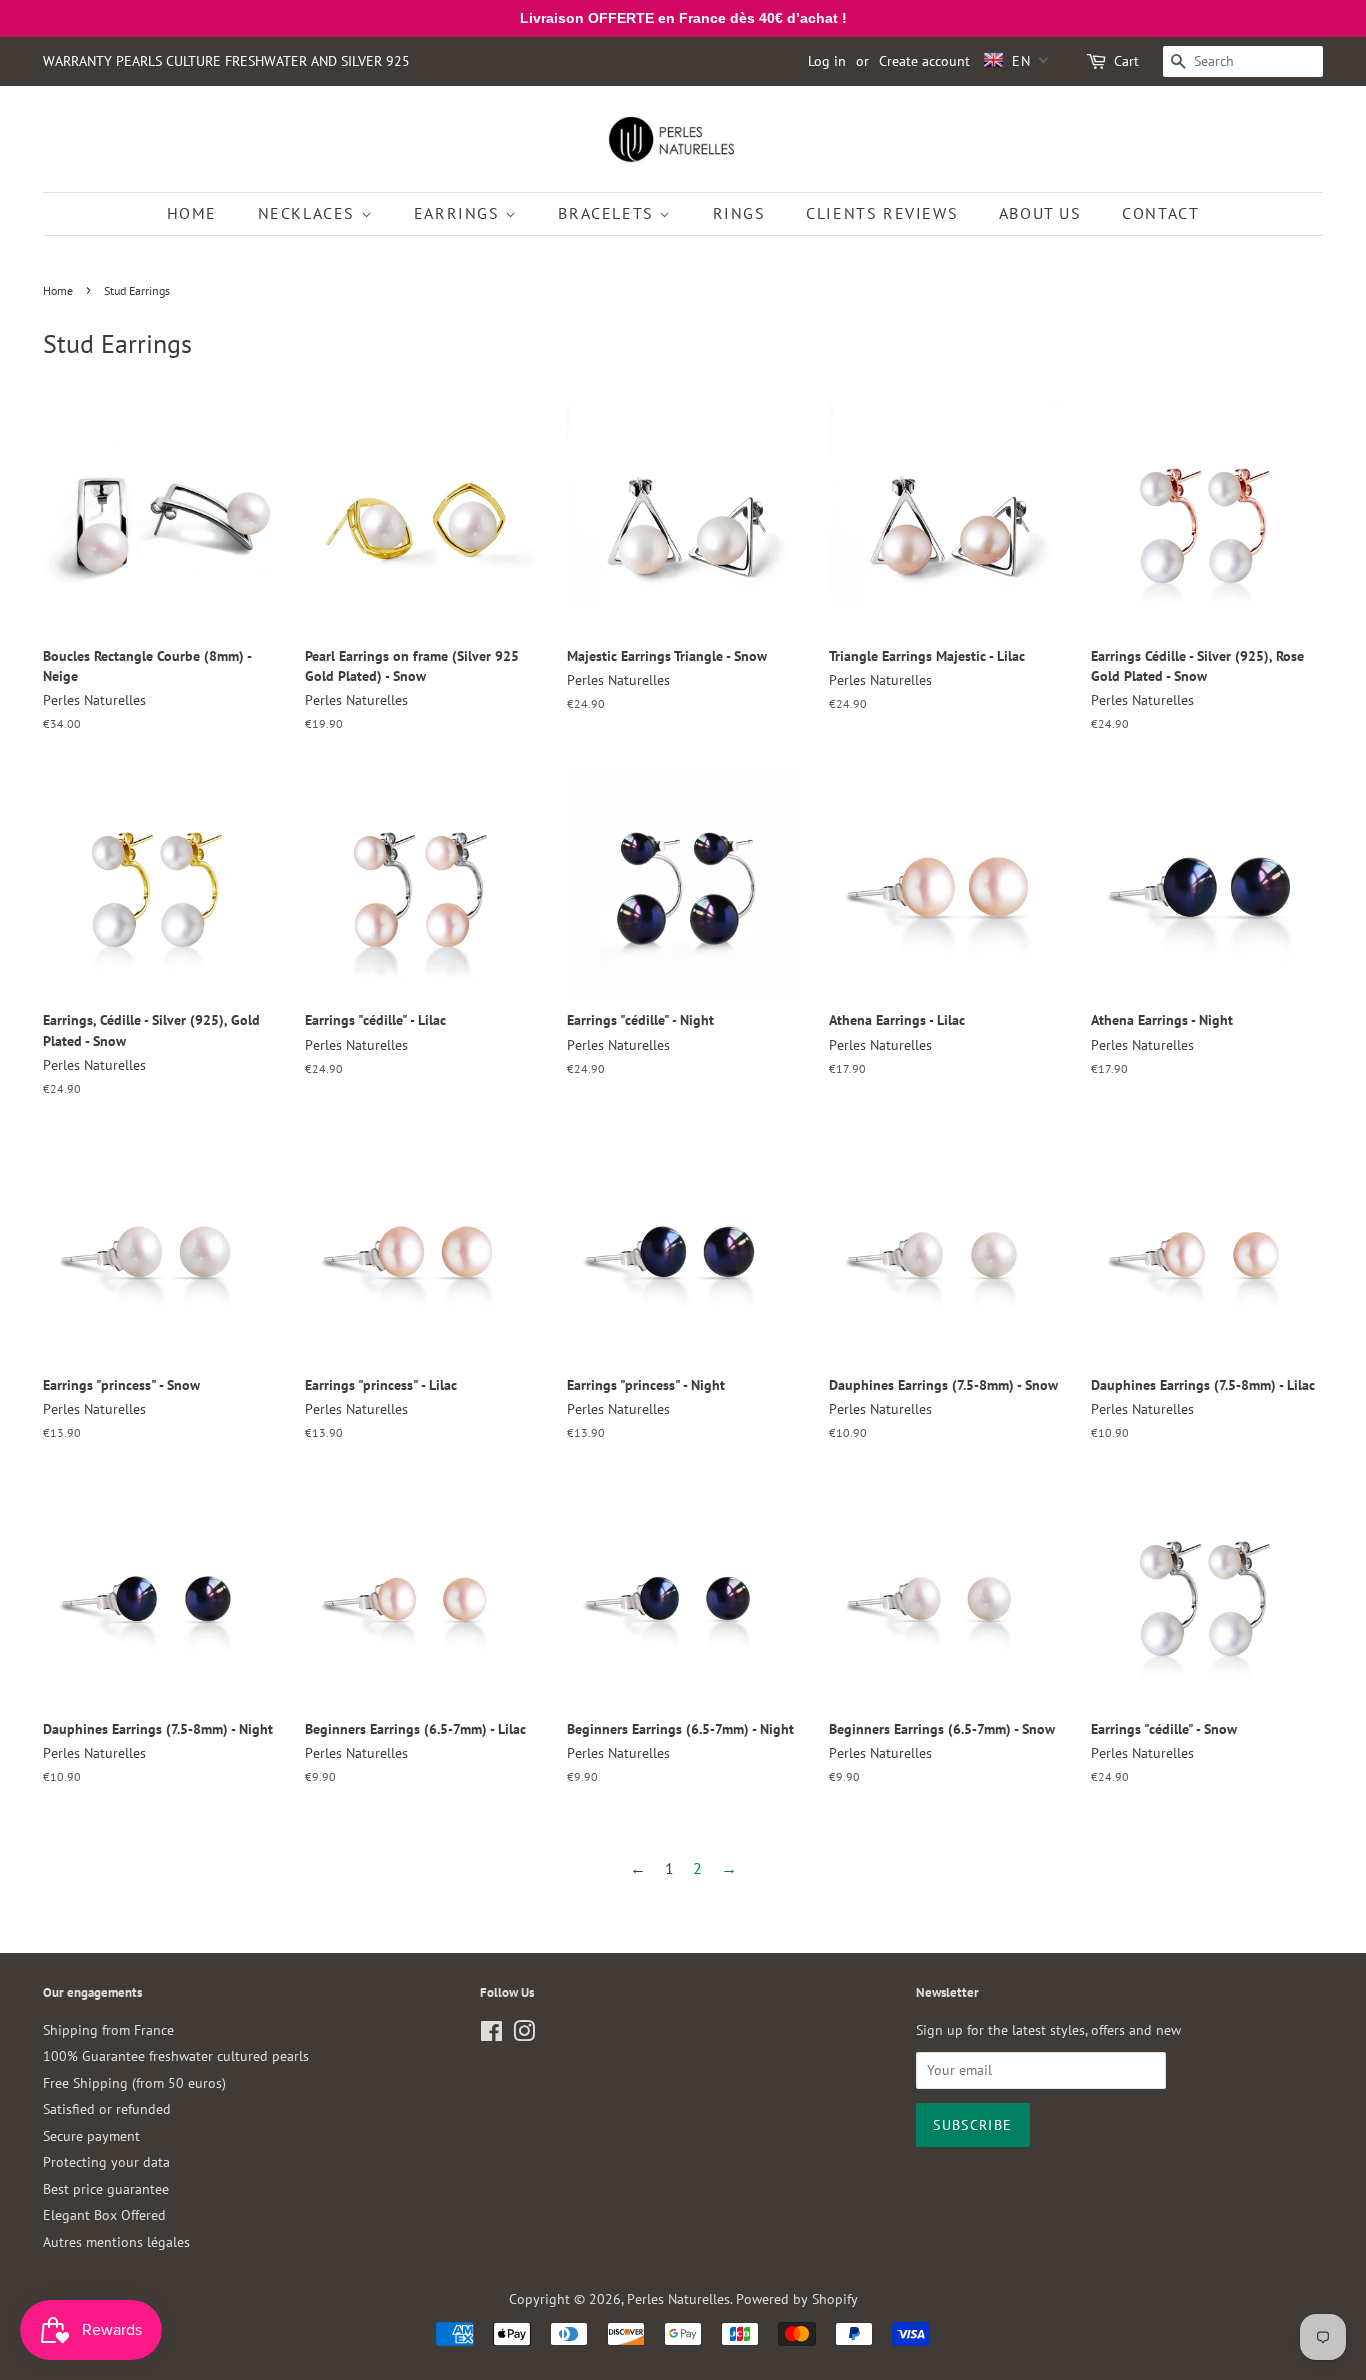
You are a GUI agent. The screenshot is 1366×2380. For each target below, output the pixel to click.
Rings (739, 213)
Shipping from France (108, 2030)
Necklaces (309, 213)
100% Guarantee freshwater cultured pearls (176, 2056)
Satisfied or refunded (107, 2109)
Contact (1160, 213)
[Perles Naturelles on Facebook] (491, 2035)
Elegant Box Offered (104, 2215)
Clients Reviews (882, 213)
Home (192, 213)
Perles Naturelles (678, 2299)
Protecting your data (106, 2162)
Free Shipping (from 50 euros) (134, 2083)
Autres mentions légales (116, 2242)
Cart (1126, 61)
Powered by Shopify (797, 2299)
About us (1040, 213)
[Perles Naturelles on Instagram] (524, 2035)
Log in (827, 61)
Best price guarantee (106, 2189)
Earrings (459, 213)
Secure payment (91, 2136)
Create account (924, 61)
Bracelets (608, 213)
